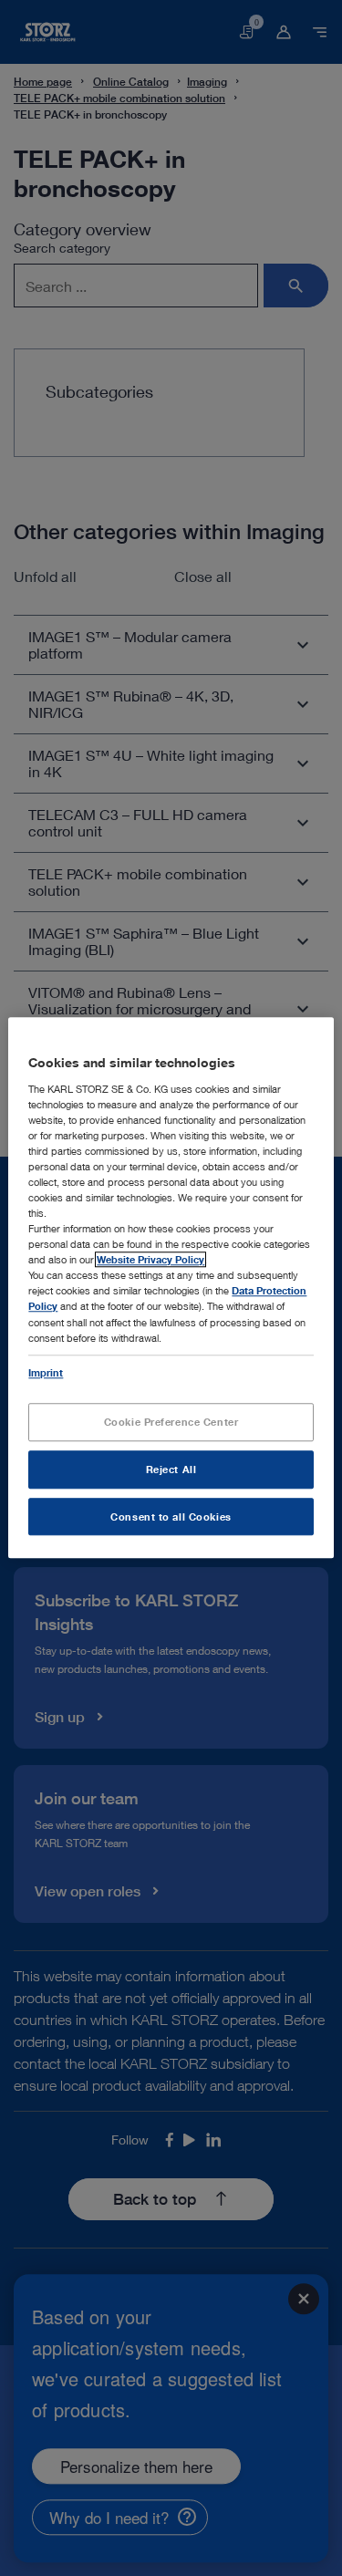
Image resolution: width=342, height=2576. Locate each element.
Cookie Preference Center (171, 1422)
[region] (171, 1288)
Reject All (171, 1469)
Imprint (46, 1372)
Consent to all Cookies (171, 1517)
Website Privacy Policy (150, 1260)
